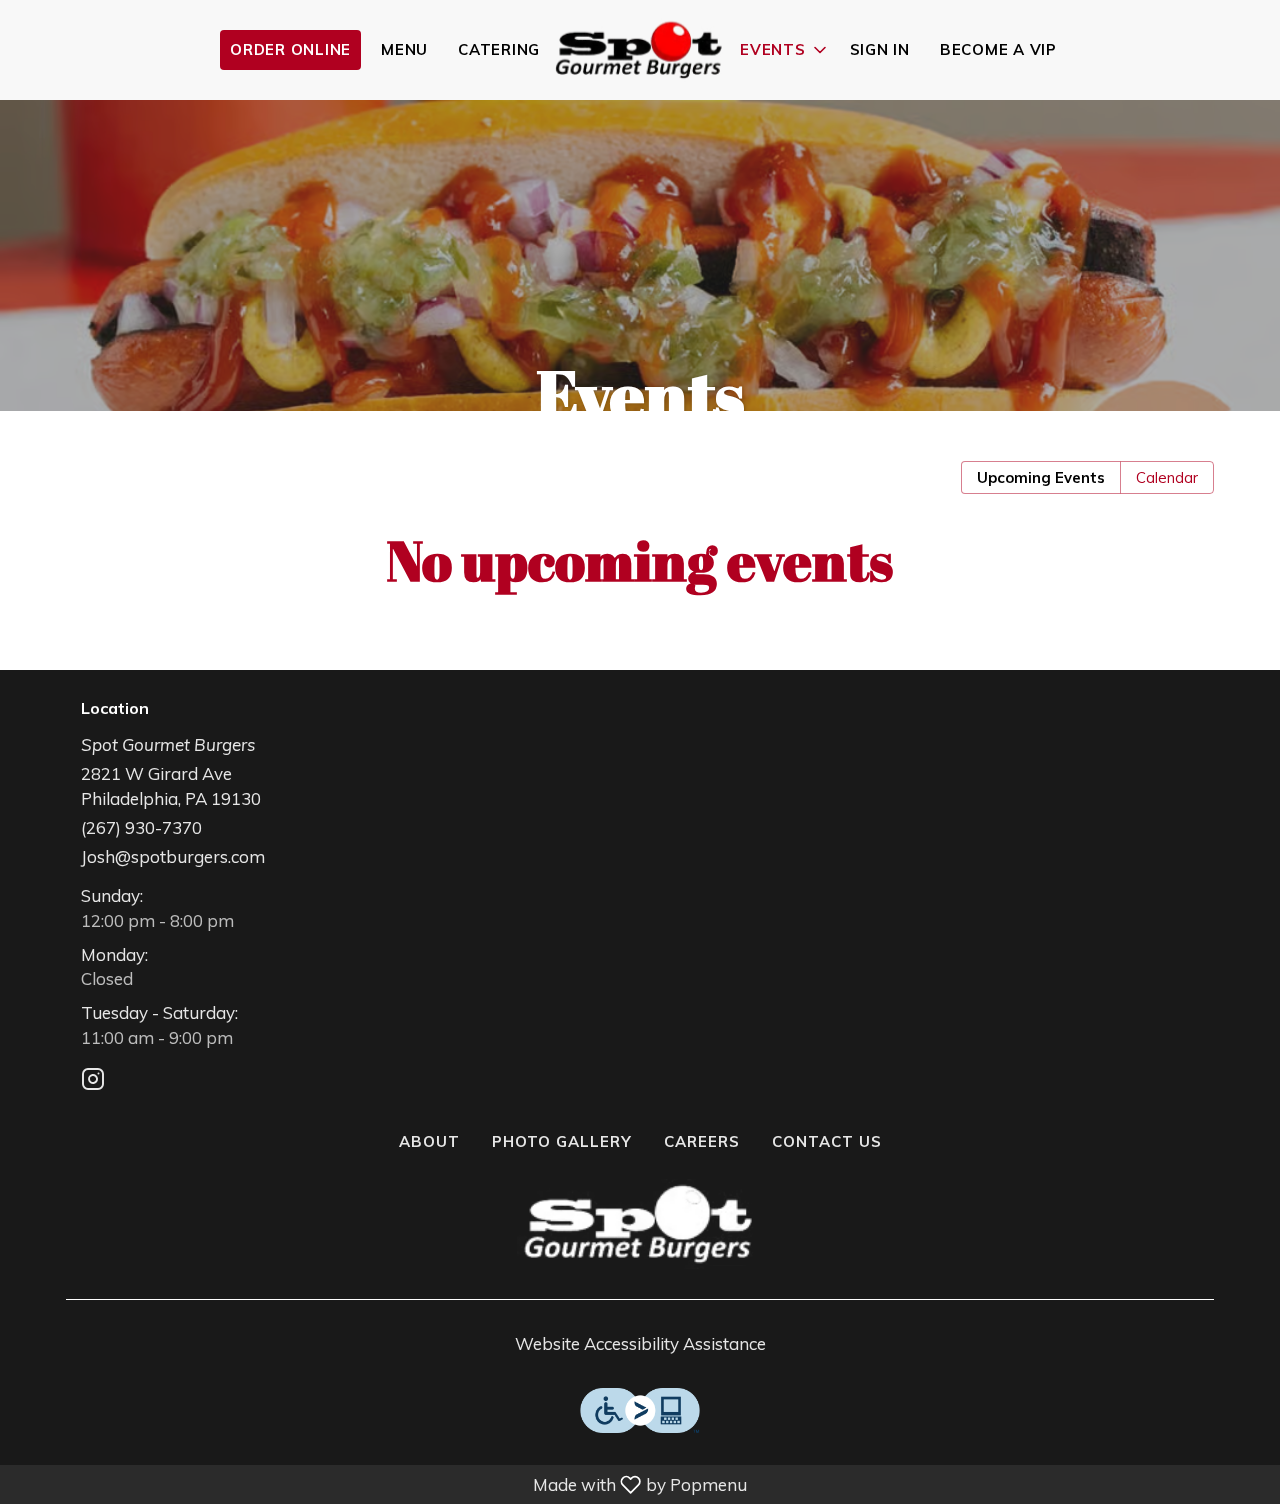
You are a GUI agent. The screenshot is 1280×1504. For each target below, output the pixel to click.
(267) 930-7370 (141, 827)
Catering (499, 49)
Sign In (880, 49)
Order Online (290, 49)
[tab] (1041, 477)
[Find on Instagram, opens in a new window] (93, 1082)
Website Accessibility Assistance (640, 1343)
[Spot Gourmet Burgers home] (640, 50)
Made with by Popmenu (377, 1484)
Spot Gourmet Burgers (640, 1224)
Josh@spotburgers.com (173, 856)
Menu (404, 49)
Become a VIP (998, 49)
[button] (785, 50)
